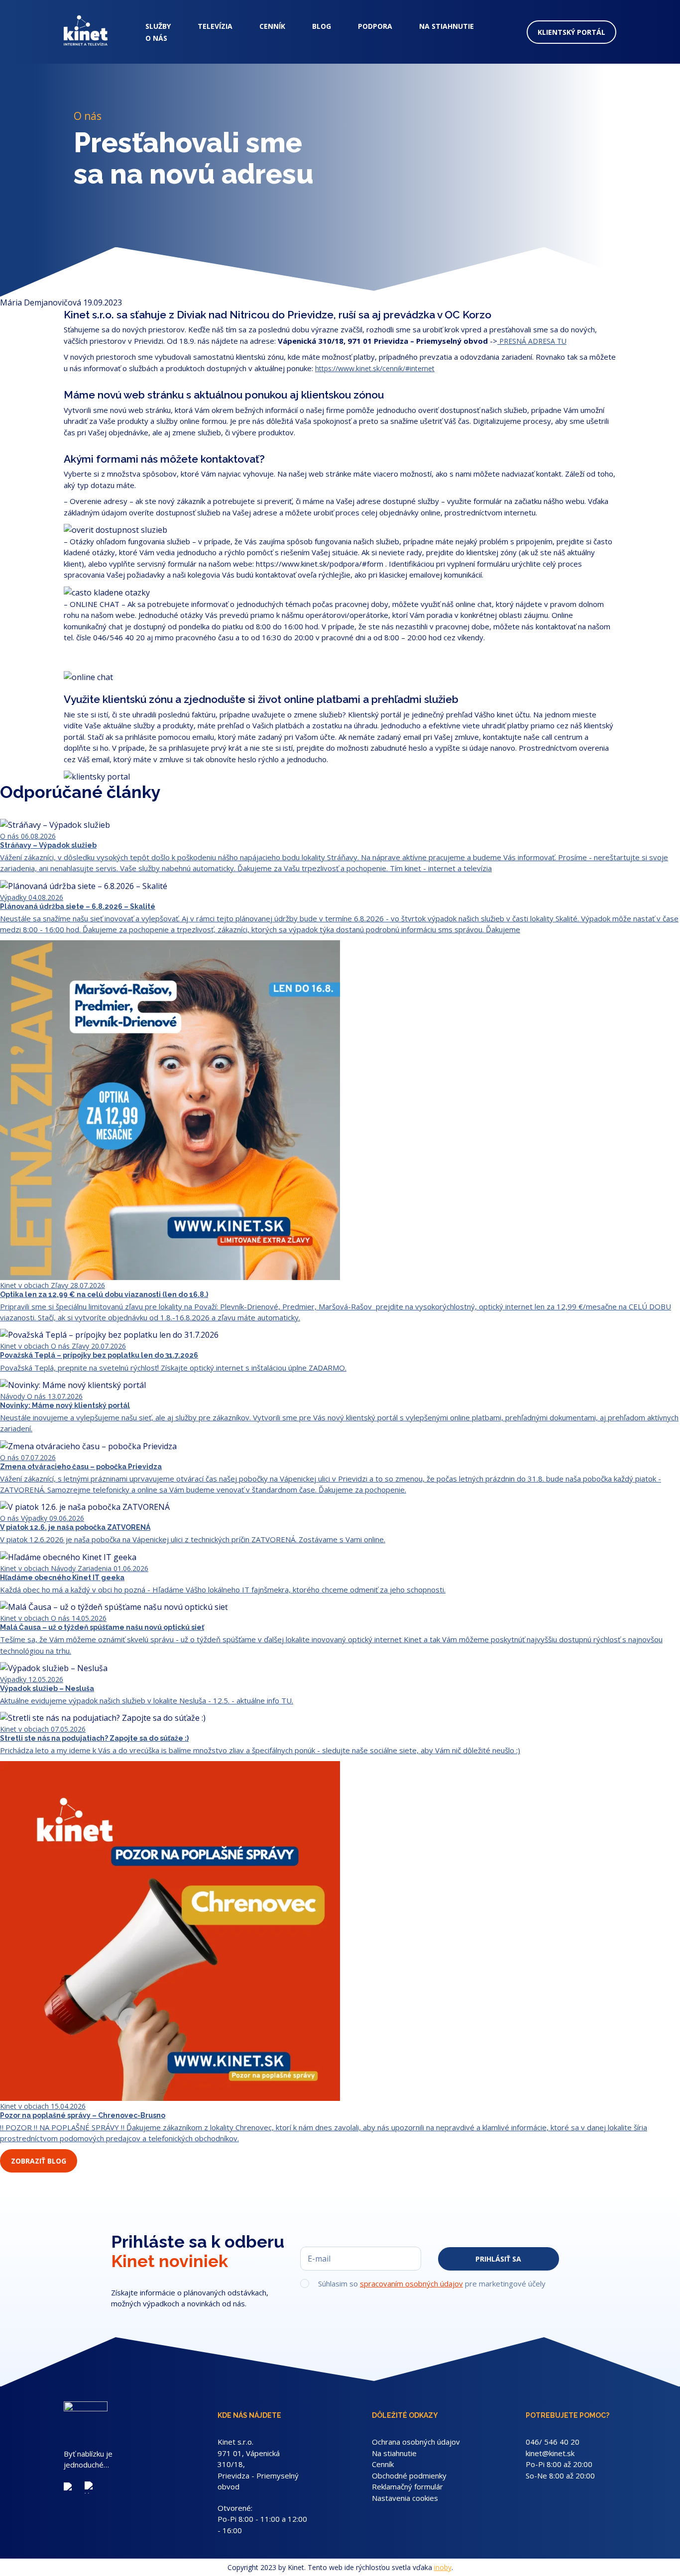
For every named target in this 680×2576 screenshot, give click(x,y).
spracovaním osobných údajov (411, 2283)
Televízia (215, 26)
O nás (156, 38)
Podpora (375, 26)
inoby (443, 2567)
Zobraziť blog (39, 2161)
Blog (322, 26)
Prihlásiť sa (498, 2259)
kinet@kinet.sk (550, 2453)
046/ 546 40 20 (553, 2442)
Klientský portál (571, 32)
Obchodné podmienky (409, 2476)
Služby (158, 26)
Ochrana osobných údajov (416, 2442)
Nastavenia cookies (405, 2498)
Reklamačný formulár (407, 2486)
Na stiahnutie (447, 26)
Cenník (272, 26)
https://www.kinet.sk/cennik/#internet (375, 368)
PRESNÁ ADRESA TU (532, 341)
